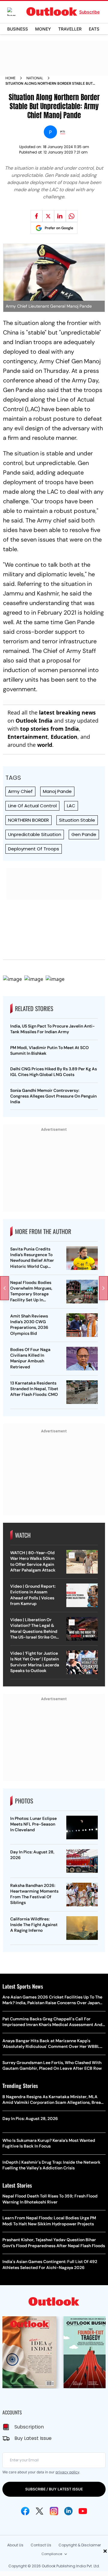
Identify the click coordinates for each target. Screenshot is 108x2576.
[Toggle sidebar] (16, 12)
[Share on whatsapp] (72, 216)
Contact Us (41, 2545)
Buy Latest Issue (33, 2438)
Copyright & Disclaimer (80, 2545)
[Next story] (103, 1288)
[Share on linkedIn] (60, 216)
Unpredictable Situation (35, 834)
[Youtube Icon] (83, 2511)
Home (10, 78)
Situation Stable (77, 820)
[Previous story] (4, 1288)
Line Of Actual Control (32, 806)
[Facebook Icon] (25, 2511)
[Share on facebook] (37, 216)
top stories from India (49, 729)
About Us (15, 2545)
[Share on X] (48, 216)
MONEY (43, 29)
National (35, 78)
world (45, 745)
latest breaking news (67, 712)
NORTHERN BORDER (28, 820)
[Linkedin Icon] (68, 2511)
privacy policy (67, 2472)
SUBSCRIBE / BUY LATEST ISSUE (54, 2489)
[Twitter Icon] (40, 2511)
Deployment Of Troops (34, 849)
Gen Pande (84, 834)
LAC (71, 806)
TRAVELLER (70, 29)
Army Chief (20, 791)
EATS (94, 29)
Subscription (29, 2427)
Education (64, 737)
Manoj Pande (57, 791)
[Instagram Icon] (54, 2511)
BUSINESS (18, 29)
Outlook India (34, 721)
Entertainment (28, 737)
